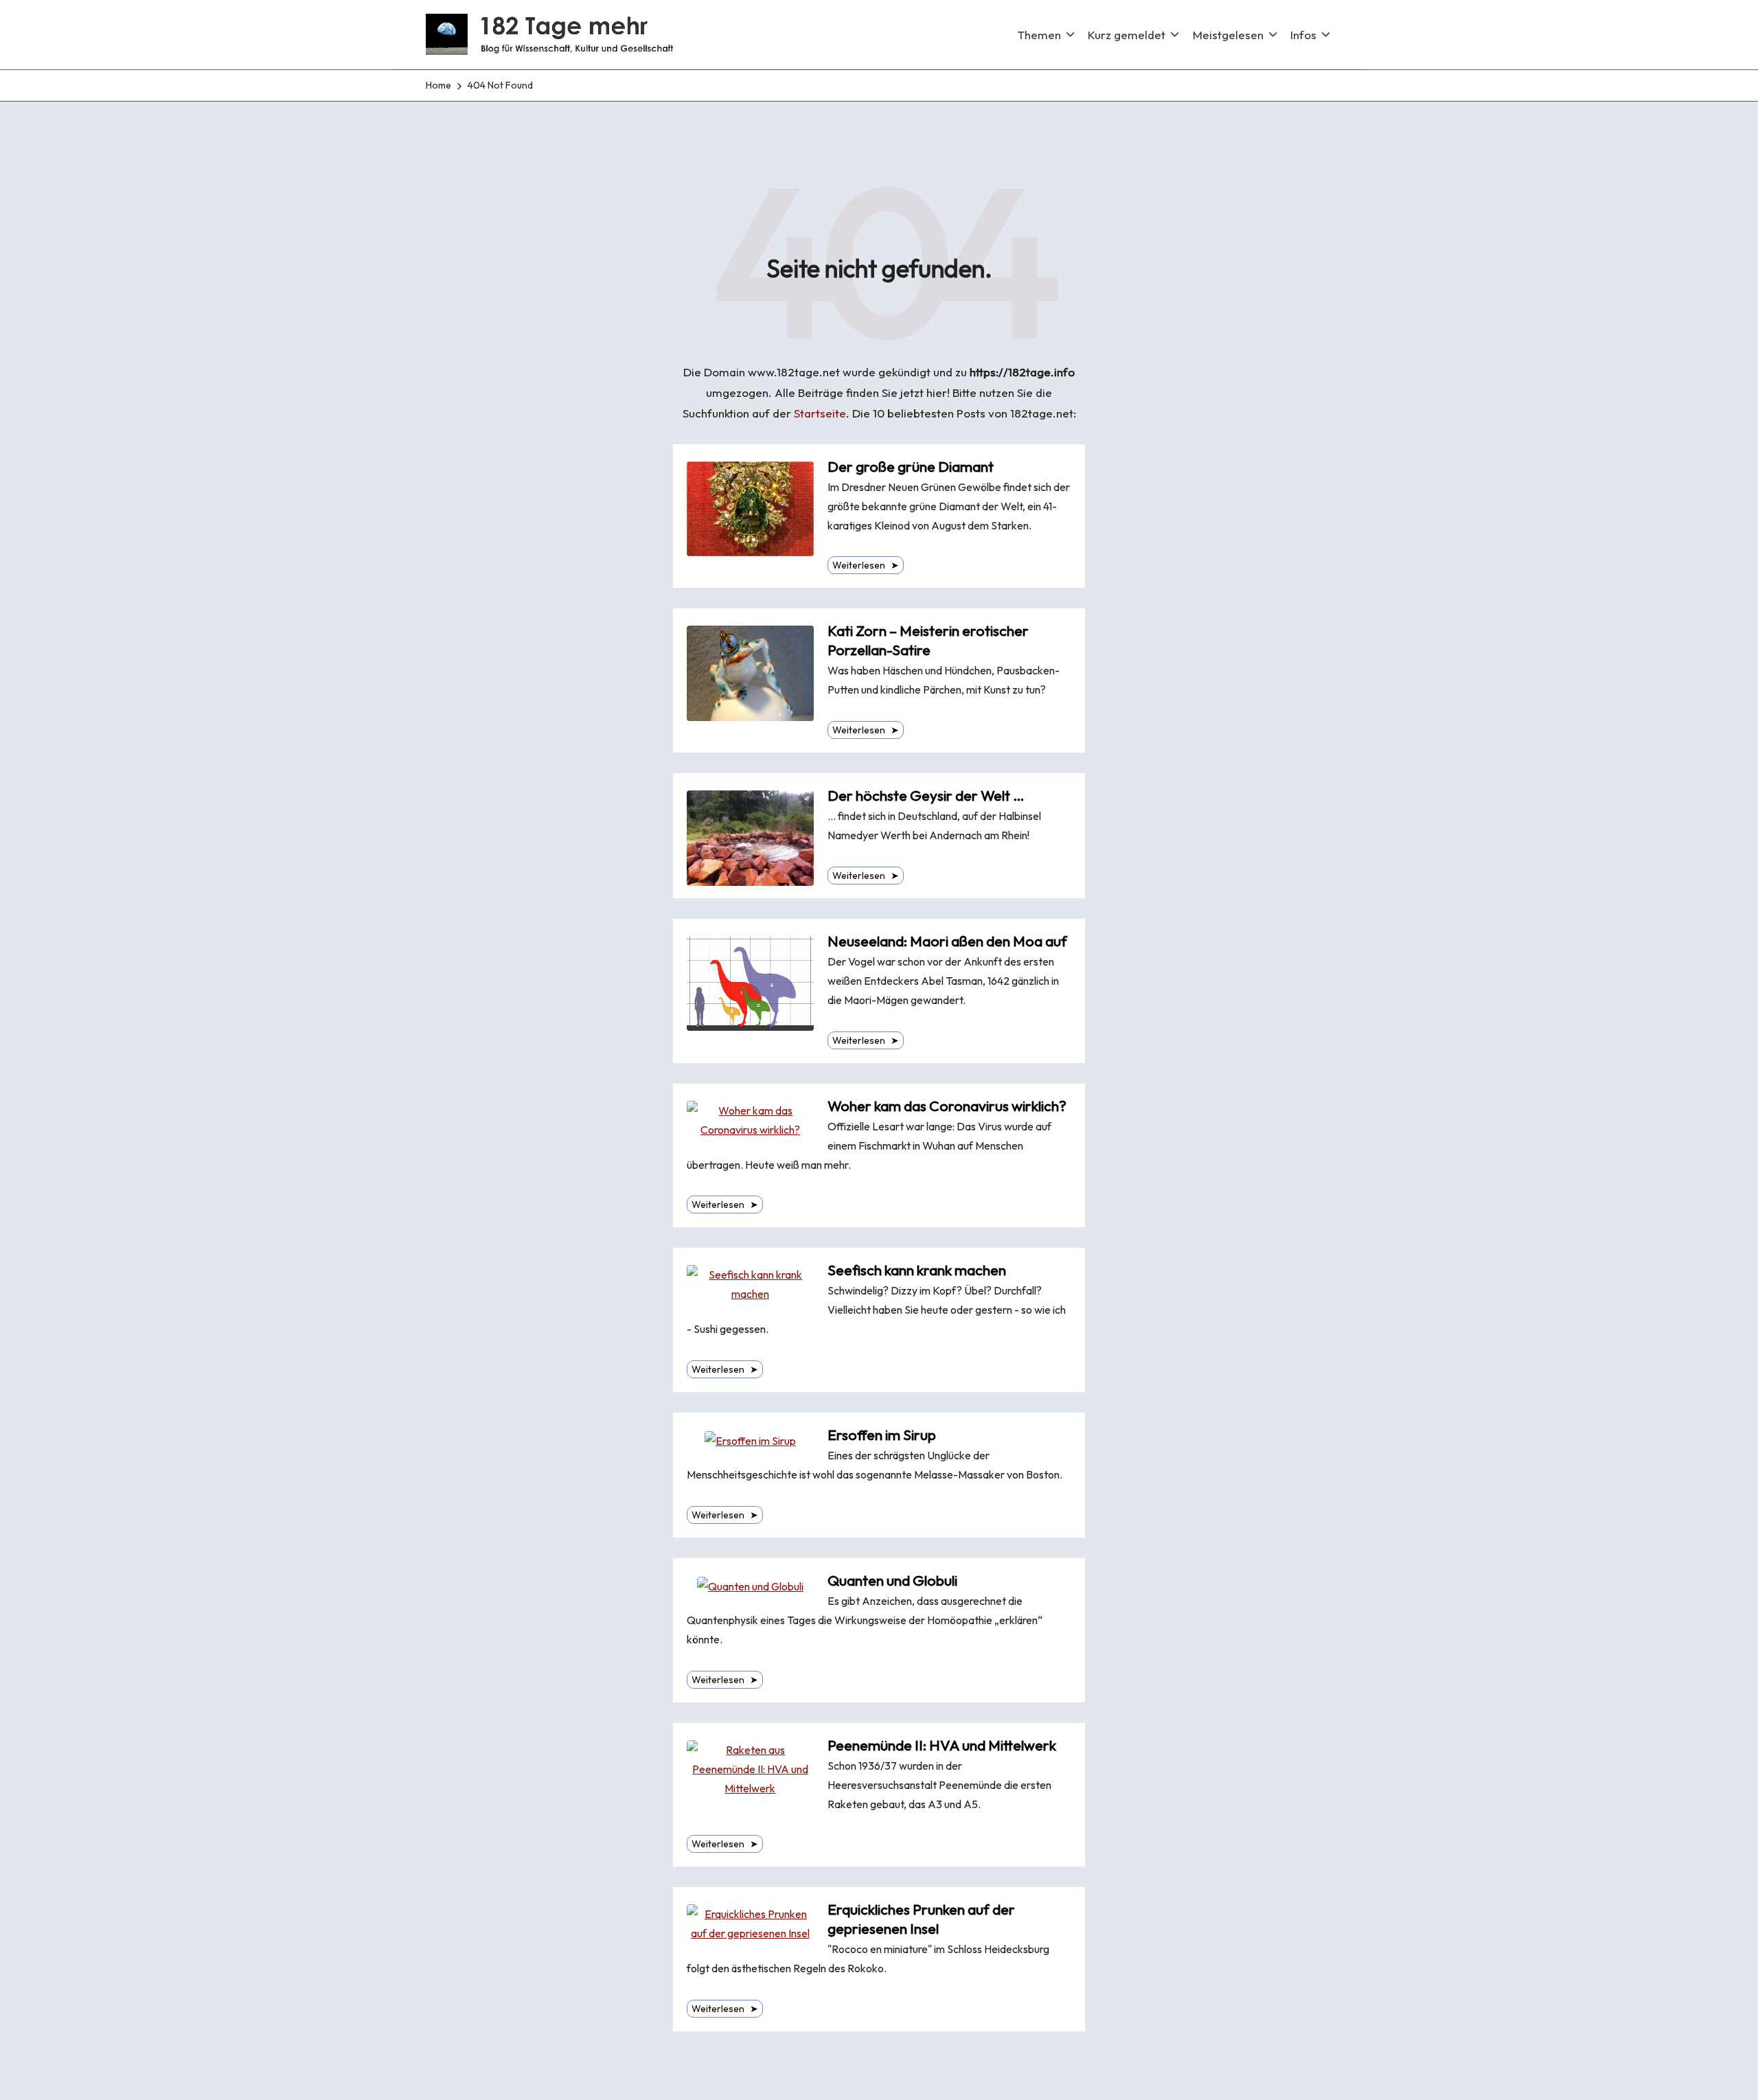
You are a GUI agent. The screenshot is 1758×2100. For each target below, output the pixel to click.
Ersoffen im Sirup (882, 1435)
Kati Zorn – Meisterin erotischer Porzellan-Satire (928, 640)
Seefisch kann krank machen (917, 1270)
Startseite (820, 413)
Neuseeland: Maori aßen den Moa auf (947, 941)
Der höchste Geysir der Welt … (926, 796)
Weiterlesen (866, 565)
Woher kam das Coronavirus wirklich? (947, 1106)
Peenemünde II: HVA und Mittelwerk (942, 1745)
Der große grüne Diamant (911, 467)
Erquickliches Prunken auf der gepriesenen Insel (921, 1919)
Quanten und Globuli (892, 1580)
